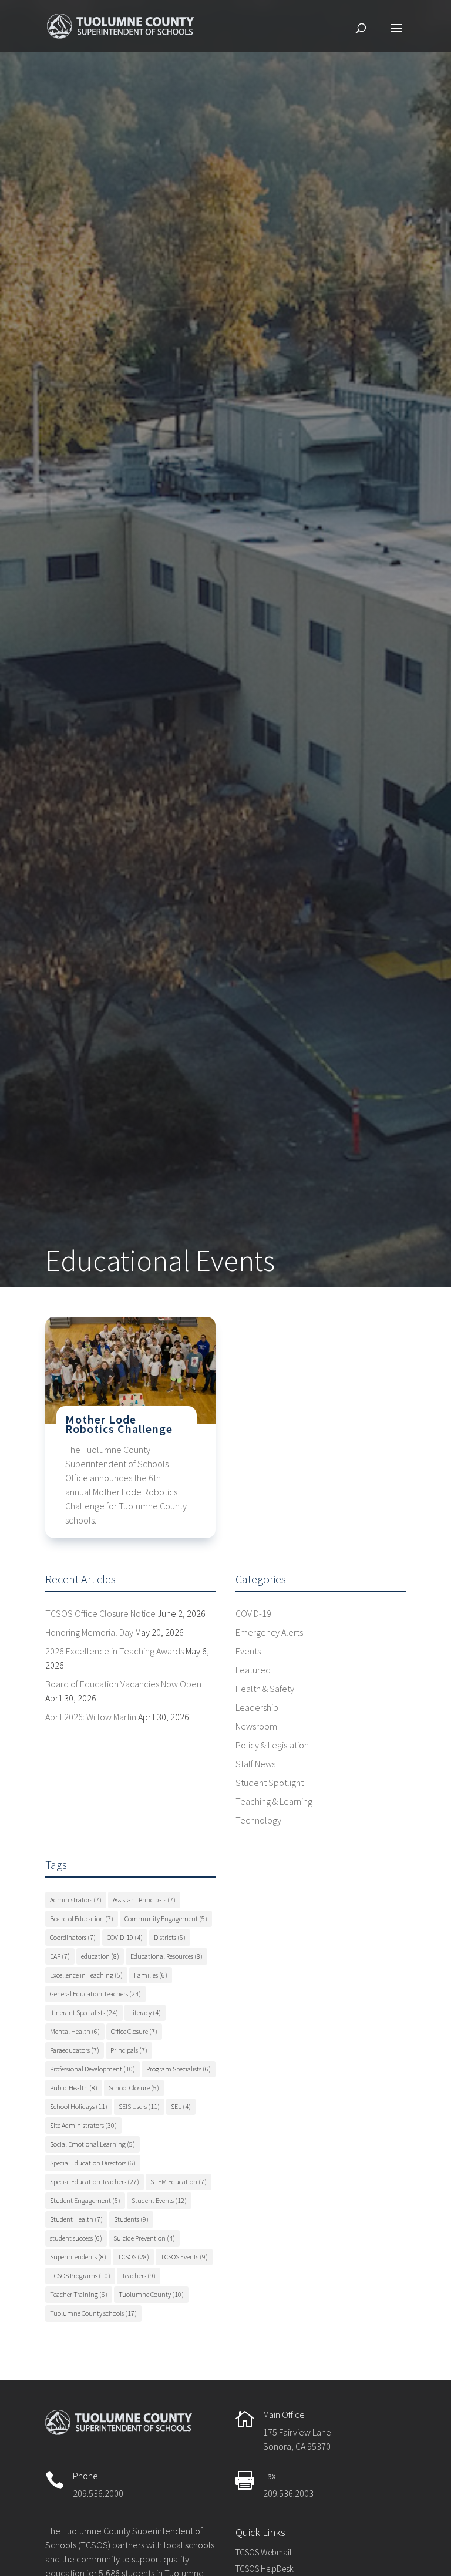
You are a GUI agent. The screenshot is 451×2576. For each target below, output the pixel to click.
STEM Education (179, 2182)
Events (248, 1651)
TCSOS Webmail (263, 2552)
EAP (60, 1956)
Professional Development (92, 2069)
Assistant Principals (144, 1900)
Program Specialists (179, 2069)
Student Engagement (85, 2200)
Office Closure (134, 2031)
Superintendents (78, 2257)
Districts (170, 1937)
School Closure (134, 2088)
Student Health (76, 2219)
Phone (85, 2476)
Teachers (139, 2276)
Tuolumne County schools (93, 2313)
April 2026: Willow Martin (91, 1717)
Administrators (76, 1900)
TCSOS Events (184, 2257)
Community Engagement (166, 1918)
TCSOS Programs (80, 2276)
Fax (270, 2476)
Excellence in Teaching (86, 1975)
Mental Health (75, 2031)
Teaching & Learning (274, 1801)
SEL (181, 2106)
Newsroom (256, 1726)
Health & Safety (265, 1689)
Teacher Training (79, 2294)
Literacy (145, 2012)
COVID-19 (253, 1613)
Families (151, 1975)
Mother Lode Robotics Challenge (119, 1424)
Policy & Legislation (272, 1745)
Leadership (257, 1707)
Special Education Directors (93, 2163)
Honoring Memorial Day (89, 1632)
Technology (258, 1820)
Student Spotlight (270, 1783)
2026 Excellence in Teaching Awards (115, 1651)
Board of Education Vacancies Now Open (123, 1684)
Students (131, 2219)
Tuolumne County (151, 2294)
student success (76, 2238)
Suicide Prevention (144, 2238)
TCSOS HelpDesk (265, 2569)
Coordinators (73, 1937)
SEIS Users (139, 2106)
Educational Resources (166, 1956)
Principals (129, 2050)
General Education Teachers (95, 1994)
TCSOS (133, 2257)
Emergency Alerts (269, 1632)
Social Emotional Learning (92, 2144)
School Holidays (79, 2106)
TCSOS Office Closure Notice (100, 1613)
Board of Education (82, 1918)
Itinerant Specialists (84, 2012)
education (100, 1956)
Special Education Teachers (95, 2182)
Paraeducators (75, 2050)
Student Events (159, 2200)
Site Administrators (83, 2125)
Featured (253, 1670)
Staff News (255, 1764)
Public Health (74, 2088)
